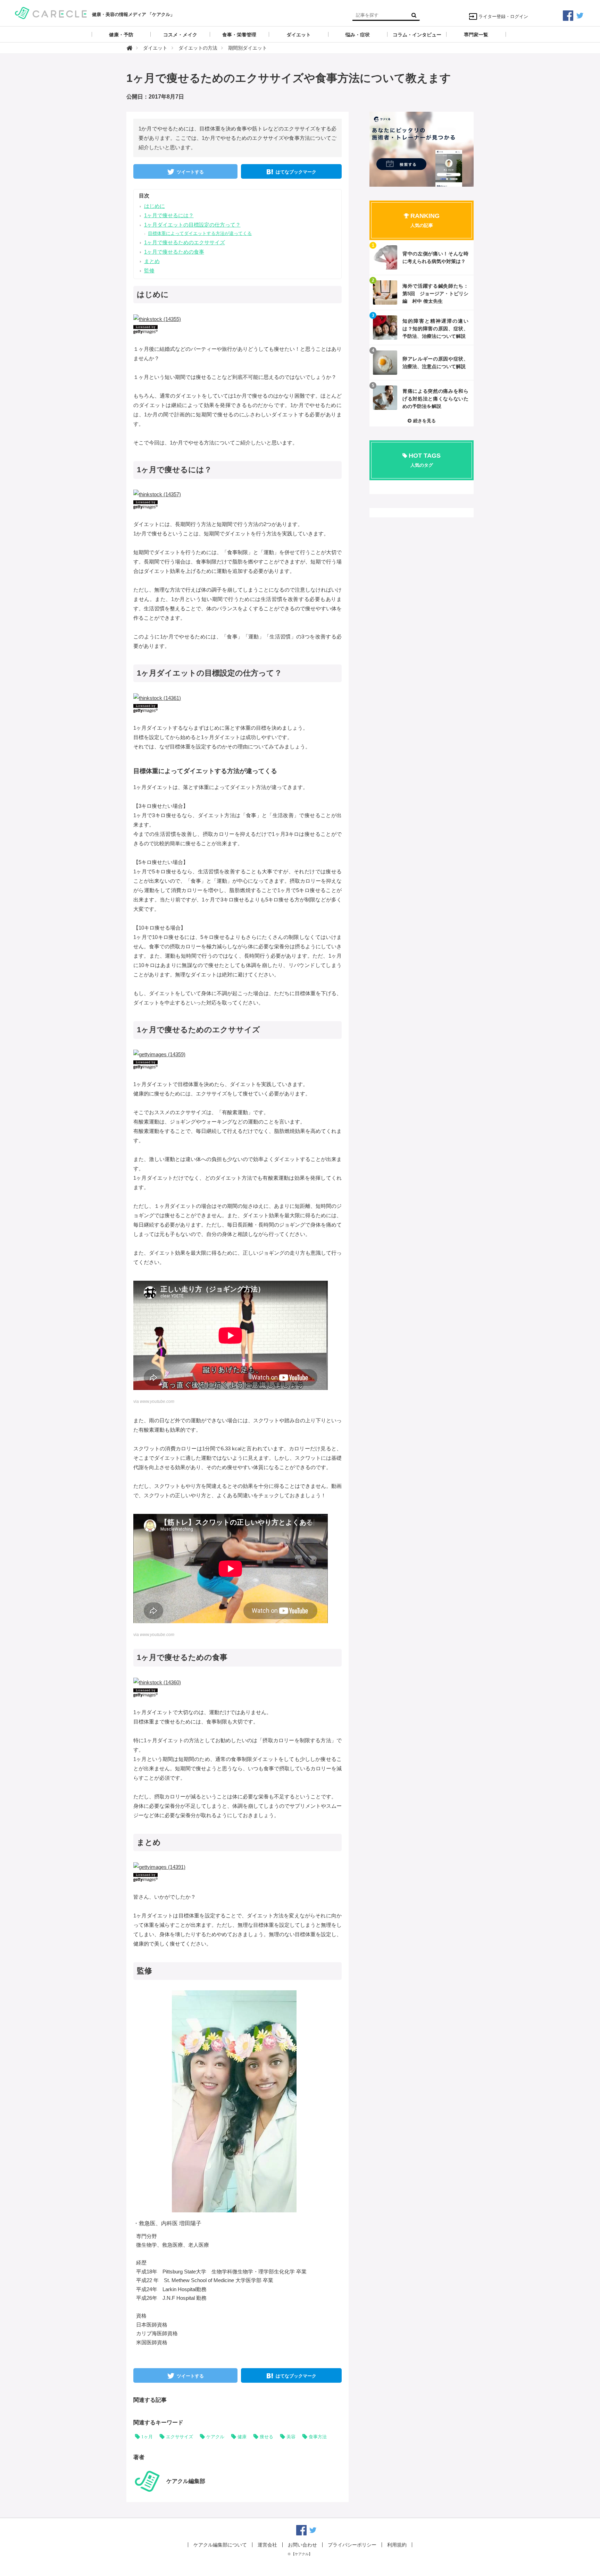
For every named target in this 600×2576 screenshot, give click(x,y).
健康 (242, 2437)
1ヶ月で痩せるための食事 (174, 252)
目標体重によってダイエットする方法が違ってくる (200, 233)
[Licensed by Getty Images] (237, 329)
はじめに (155, 206)
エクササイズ (180, 2437)
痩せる (266, 2437)
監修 (149, 270)
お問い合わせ (302, 2545)
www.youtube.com (157, 1401)
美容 (291, 2437)
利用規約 (397, 2545)
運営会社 (267, 2545)
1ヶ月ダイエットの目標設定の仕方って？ (192, 225)
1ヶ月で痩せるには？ (169, 215)
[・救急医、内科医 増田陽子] (234, 2101)
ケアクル (215, 2437)
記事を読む (422, 257)
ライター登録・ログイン (503, 16)
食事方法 (318, 2437)
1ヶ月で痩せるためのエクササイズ (185, 242)
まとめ (152, 261)
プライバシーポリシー (352, 2545)
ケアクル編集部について (220, 2545)
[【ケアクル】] (51, 12)
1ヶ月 (147, 2437)
